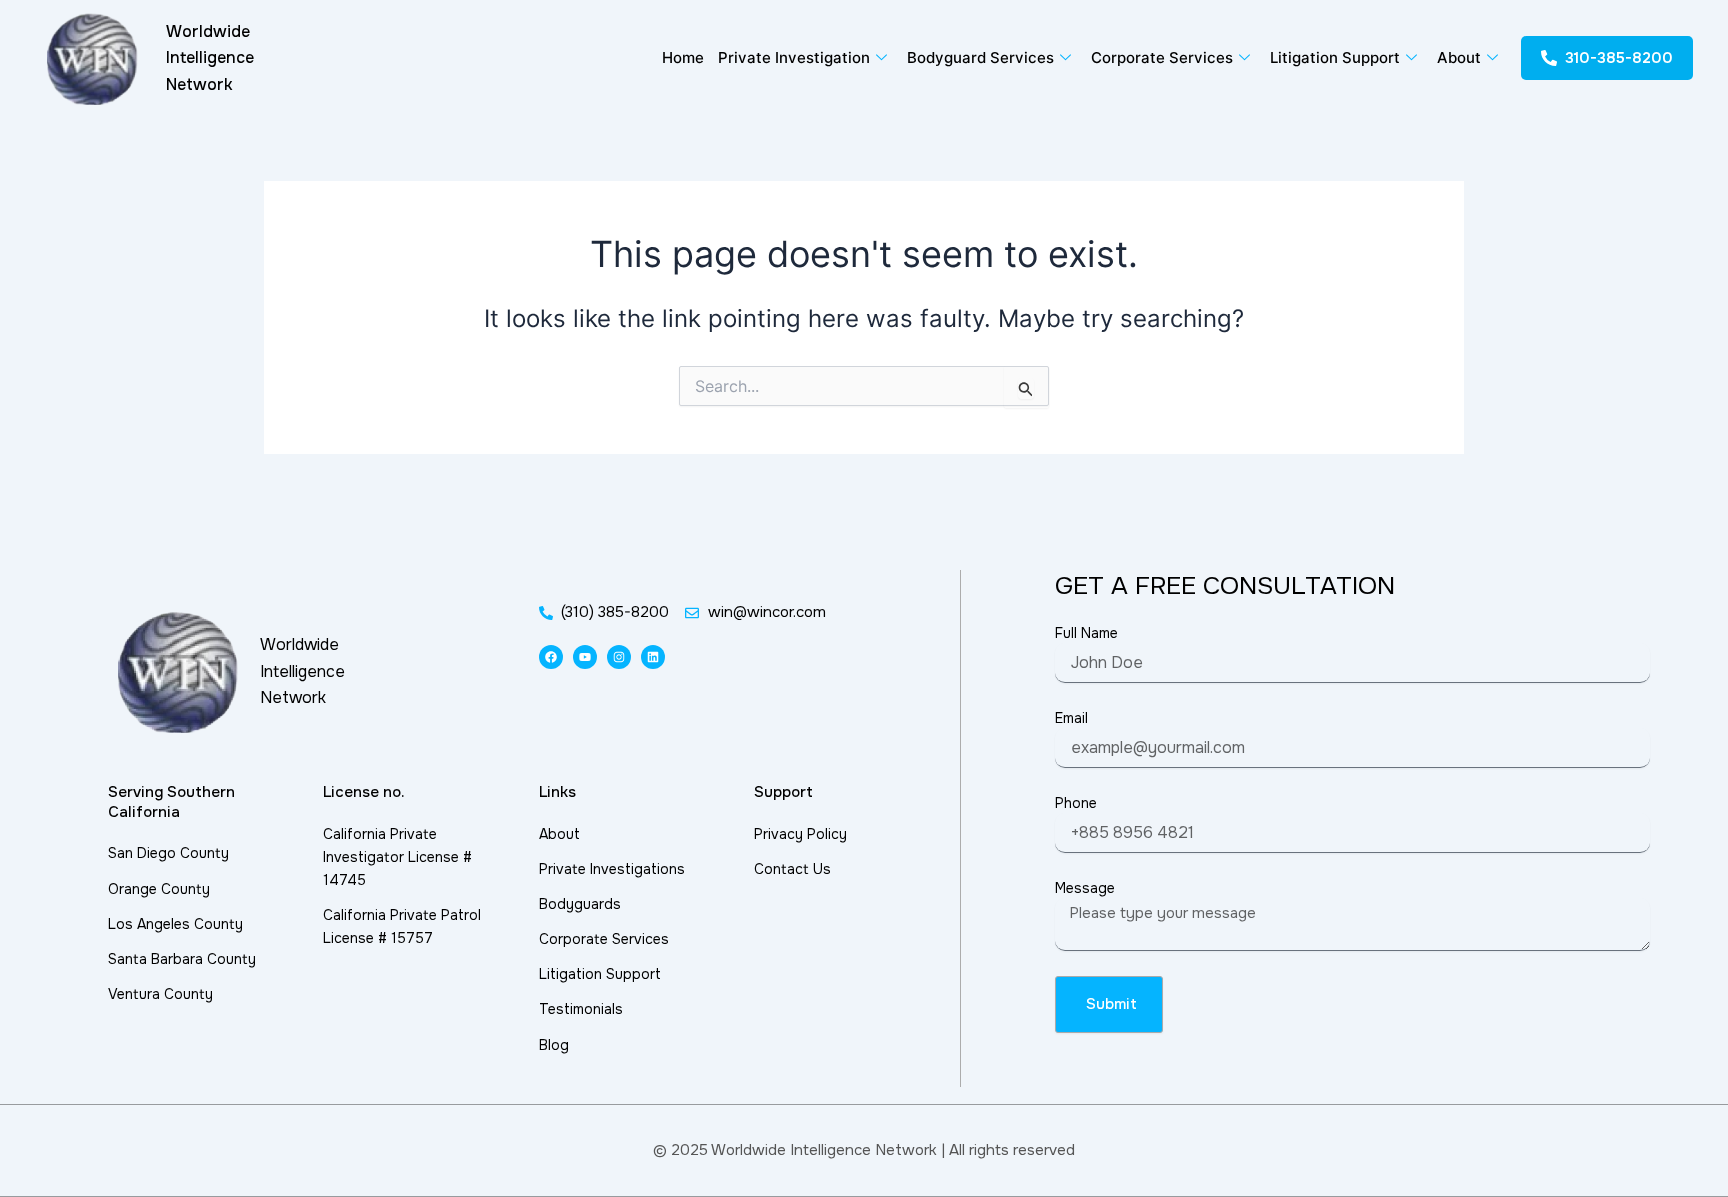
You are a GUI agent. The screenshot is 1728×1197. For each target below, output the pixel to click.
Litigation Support (1335, 57)
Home (683, 57)
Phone (1076, 803)
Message (1085, 888)
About (1459, 57)
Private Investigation (794, 57)
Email (1071, 718)
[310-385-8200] (1549, 58)
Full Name (1086, 633)
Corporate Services (1162, 57)
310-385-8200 (1619, 58)
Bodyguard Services (980, 57)
